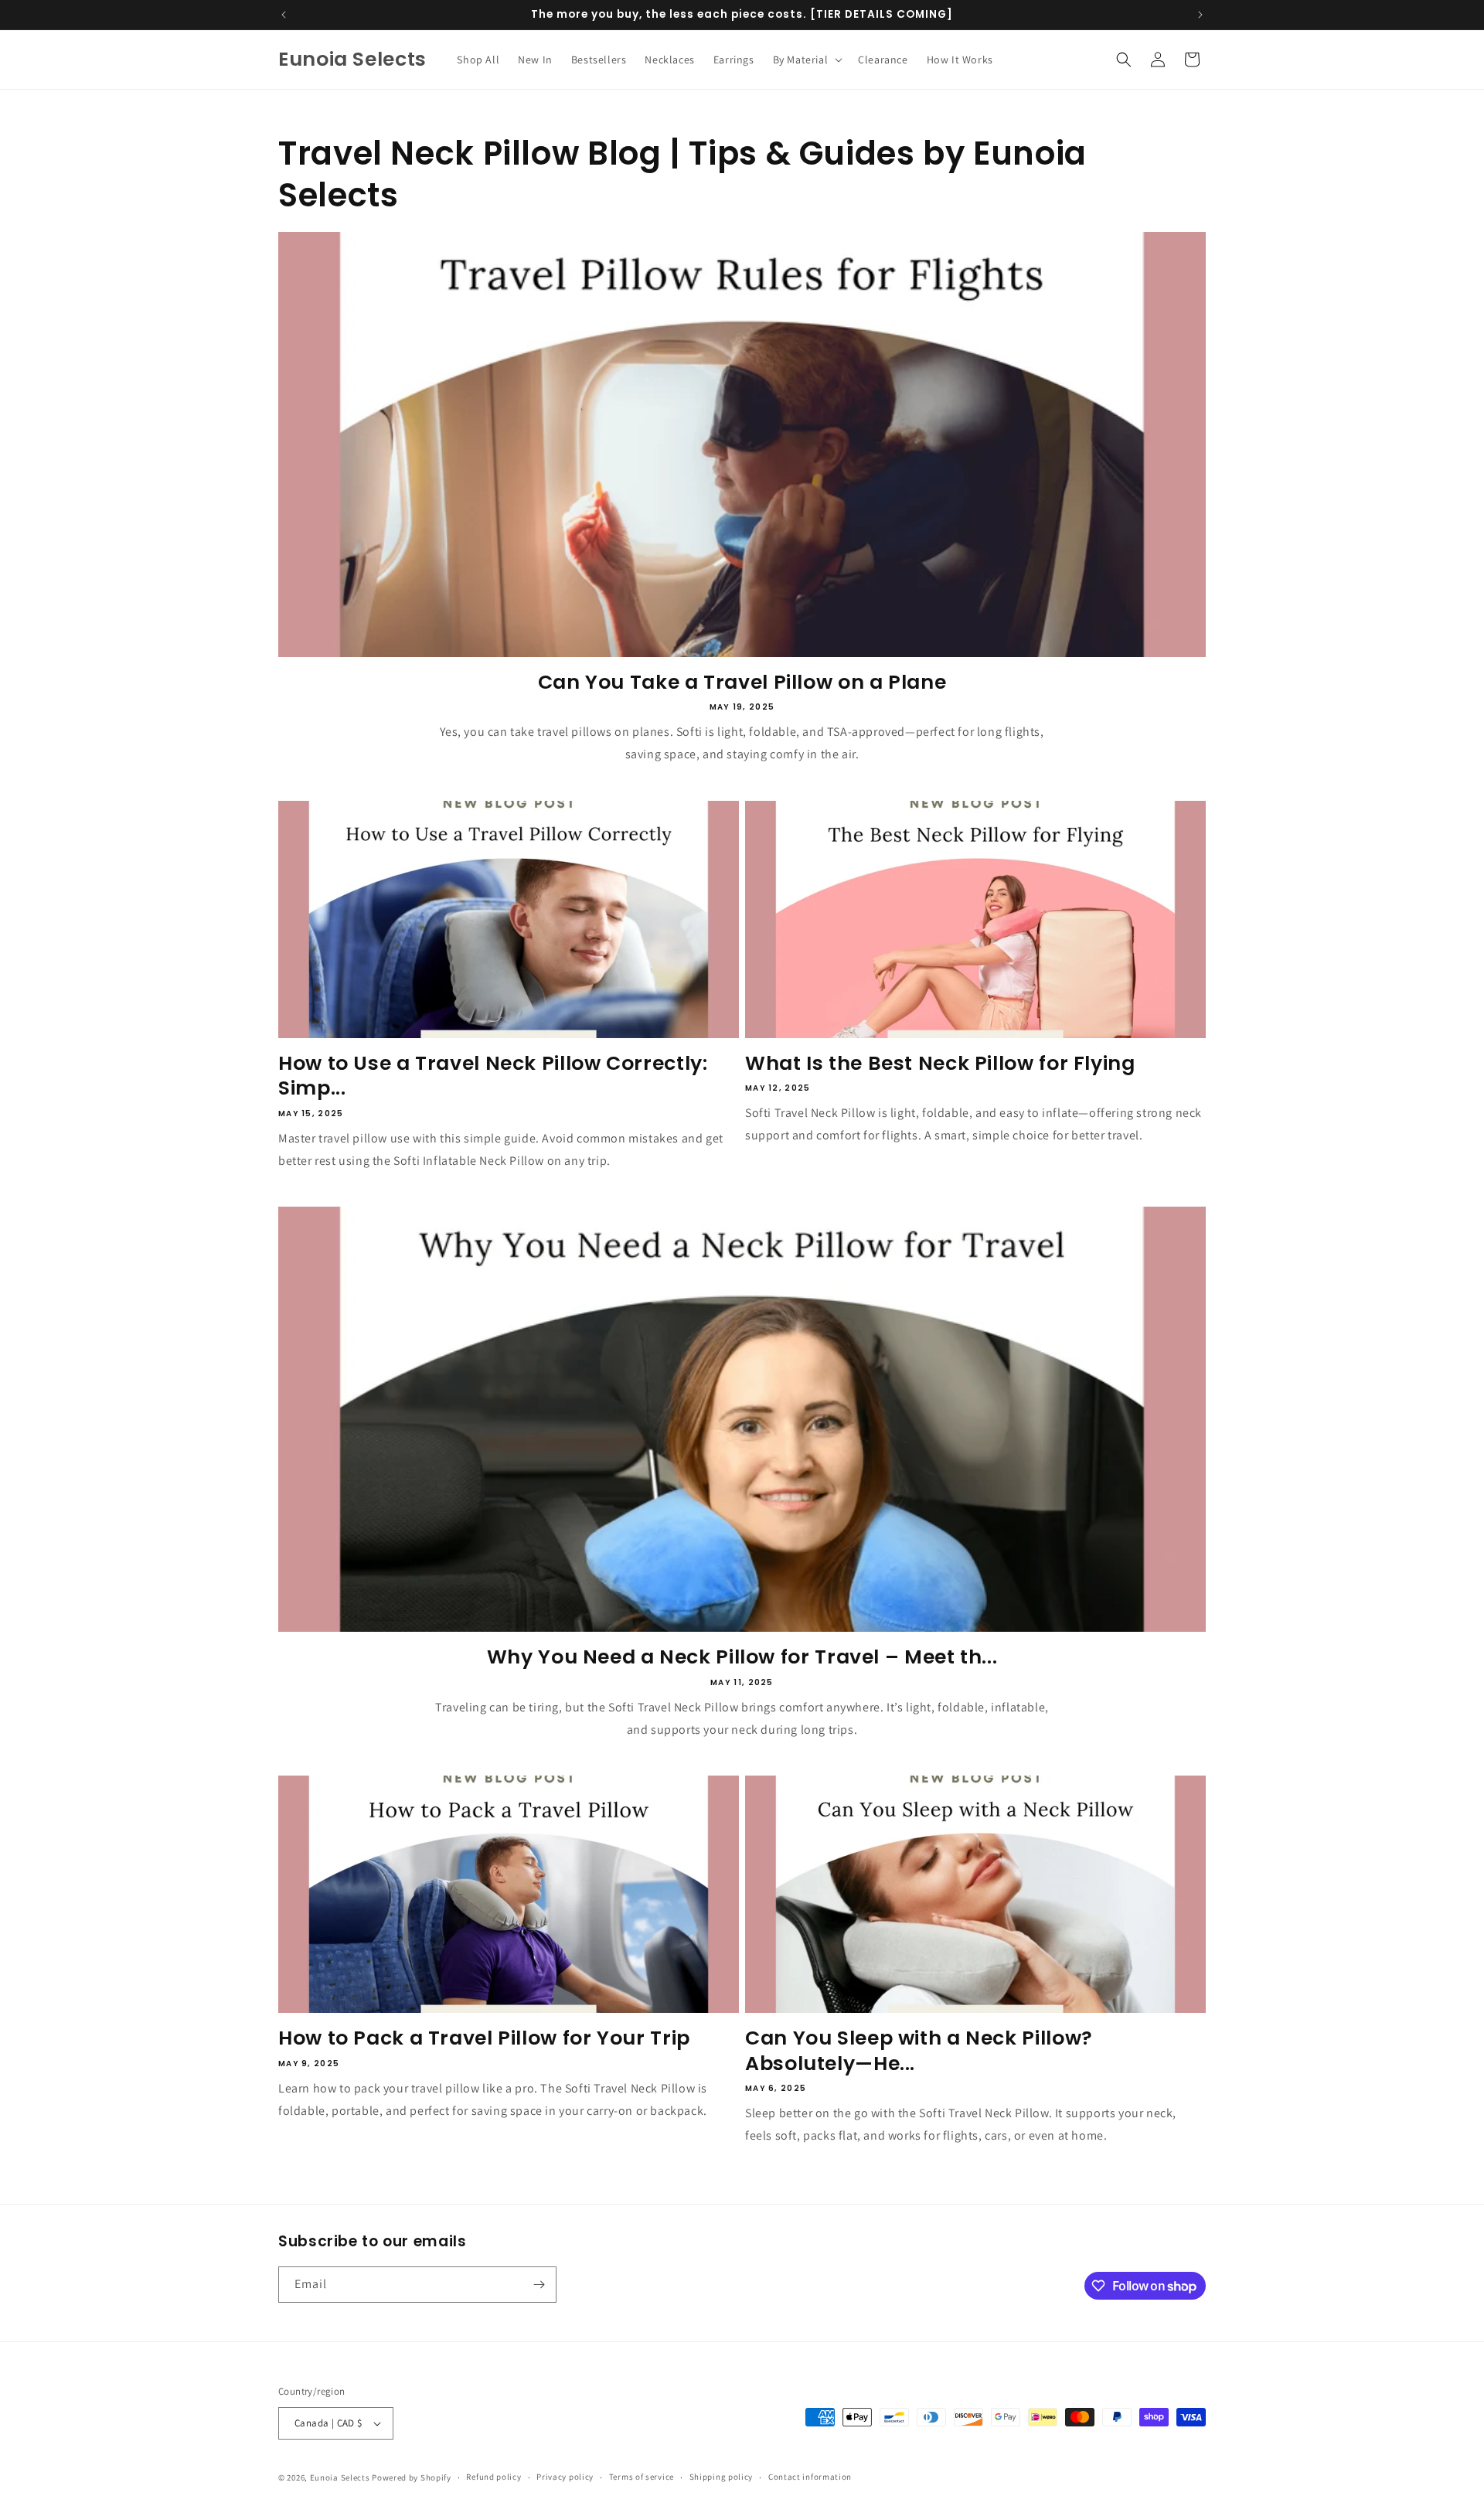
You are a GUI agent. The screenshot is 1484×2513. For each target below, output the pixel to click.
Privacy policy (565, 2477)
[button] (807, 60)
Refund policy (494, 2477)
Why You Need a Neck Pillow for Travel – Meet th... (742, 1657)
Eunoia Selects (340, 2477)
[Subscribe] (539, 2285)
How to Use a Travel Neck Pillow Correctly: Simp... (493, 1076)
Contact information (810, 2477)
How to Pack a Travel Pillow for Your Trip (484, 2038)
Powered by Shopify (412, 2477)
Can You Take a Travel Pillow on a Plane (742, 683)
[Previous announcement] (284, 15)
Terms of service (642, 2477)
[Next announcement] (1200, 15)
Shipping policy (722, 2477)
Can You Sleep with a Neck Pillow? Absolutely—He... (919, 2051)
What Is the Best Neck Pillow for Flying (940, 1064)
